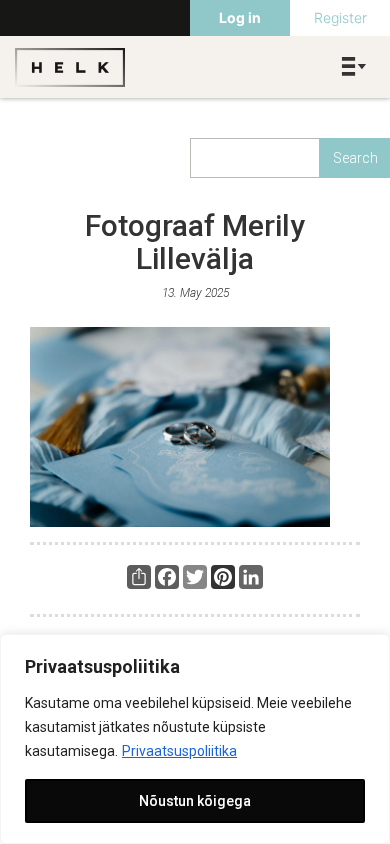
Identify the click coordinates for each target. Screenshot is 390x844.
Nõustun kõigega (195, 801)
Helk (70, 67)
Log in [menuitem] (240, 17)
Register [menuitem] (340, 17)
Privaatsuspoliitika (179, 751)
